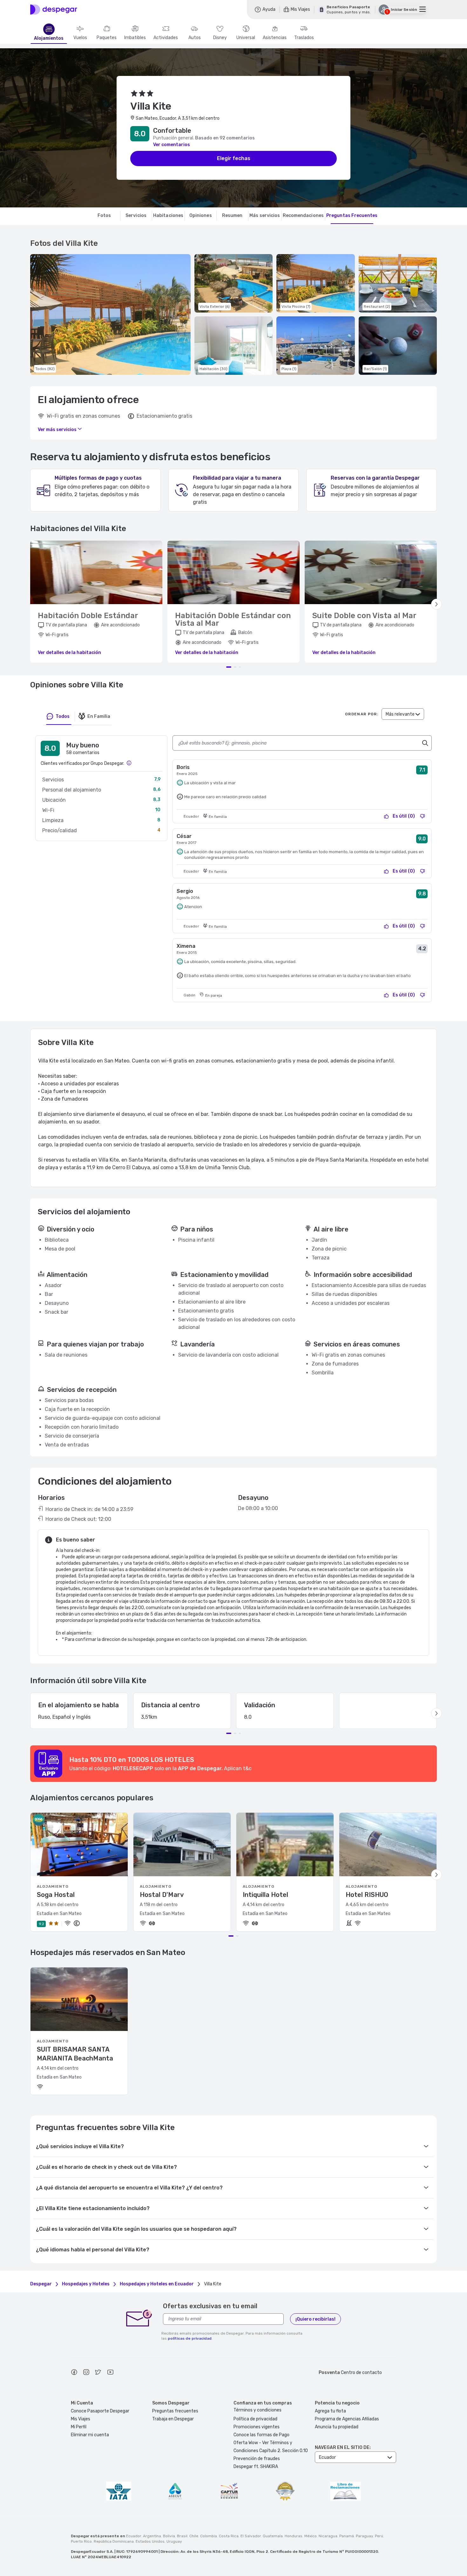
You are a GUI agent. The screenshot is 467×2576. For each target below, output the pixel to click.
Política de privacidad (255, 2419)
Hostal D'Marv (162, 1895)
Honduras (294, 2536)
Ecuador (134, 2536)
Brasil (182, 2536)
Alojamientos (49, 38)
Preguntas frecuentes (175, 2411)
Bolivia (169, 2536)
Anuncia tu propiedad (337, 2427)
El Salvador (251, 2536)
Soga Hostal (56, 1895)
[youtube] (110, 2373)
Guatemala (273, 2536)
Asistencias (275, 38)
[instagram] (86, 2373)
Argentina (152, 2536)
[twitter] (98, 2373)
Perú (379, 2536)
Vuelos (80, 38)
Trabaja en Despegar (173, 2419)
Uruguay (174, 2541)
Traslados (304, 38)
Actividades (166, 38)
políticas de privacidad (190, 2338)
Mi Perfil (79, 2427)
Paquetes (107, 38)
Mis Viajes (81, 2419)
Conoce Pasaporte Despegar (100, 2411)
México (311, 2536)
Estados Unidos (150, 2541)
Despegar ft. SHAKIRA (256, 2467)
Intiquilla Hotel (265, 1895)
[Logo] (54, 10)
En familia (99, 716)
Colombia (209, 2536)
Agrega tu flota (330, 2411)
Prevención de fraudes (257, 2459)
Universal (246, 38)
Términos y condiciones (257, 2410)
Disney (220, 38)
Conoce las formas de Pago (261, 2435)
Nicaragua (328, 2536)
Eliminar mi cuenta (90, 2435)
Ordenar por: (362, 714)
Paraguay (364, 2536)
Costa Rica (229, 2536)
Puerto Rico (81, 2541)
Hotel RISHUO (367, 1895)
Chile (194, 2536)
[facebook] (74, 2373)
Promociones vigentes (257, 2427)
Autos (195, 38)
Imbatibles (135, 38)
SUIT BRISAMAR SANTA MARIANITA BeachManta (75, 2054)
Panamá (347, 2536)
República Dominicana (114, 2541)
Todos (63, 716)
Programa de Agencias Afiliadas (347, 2419)
